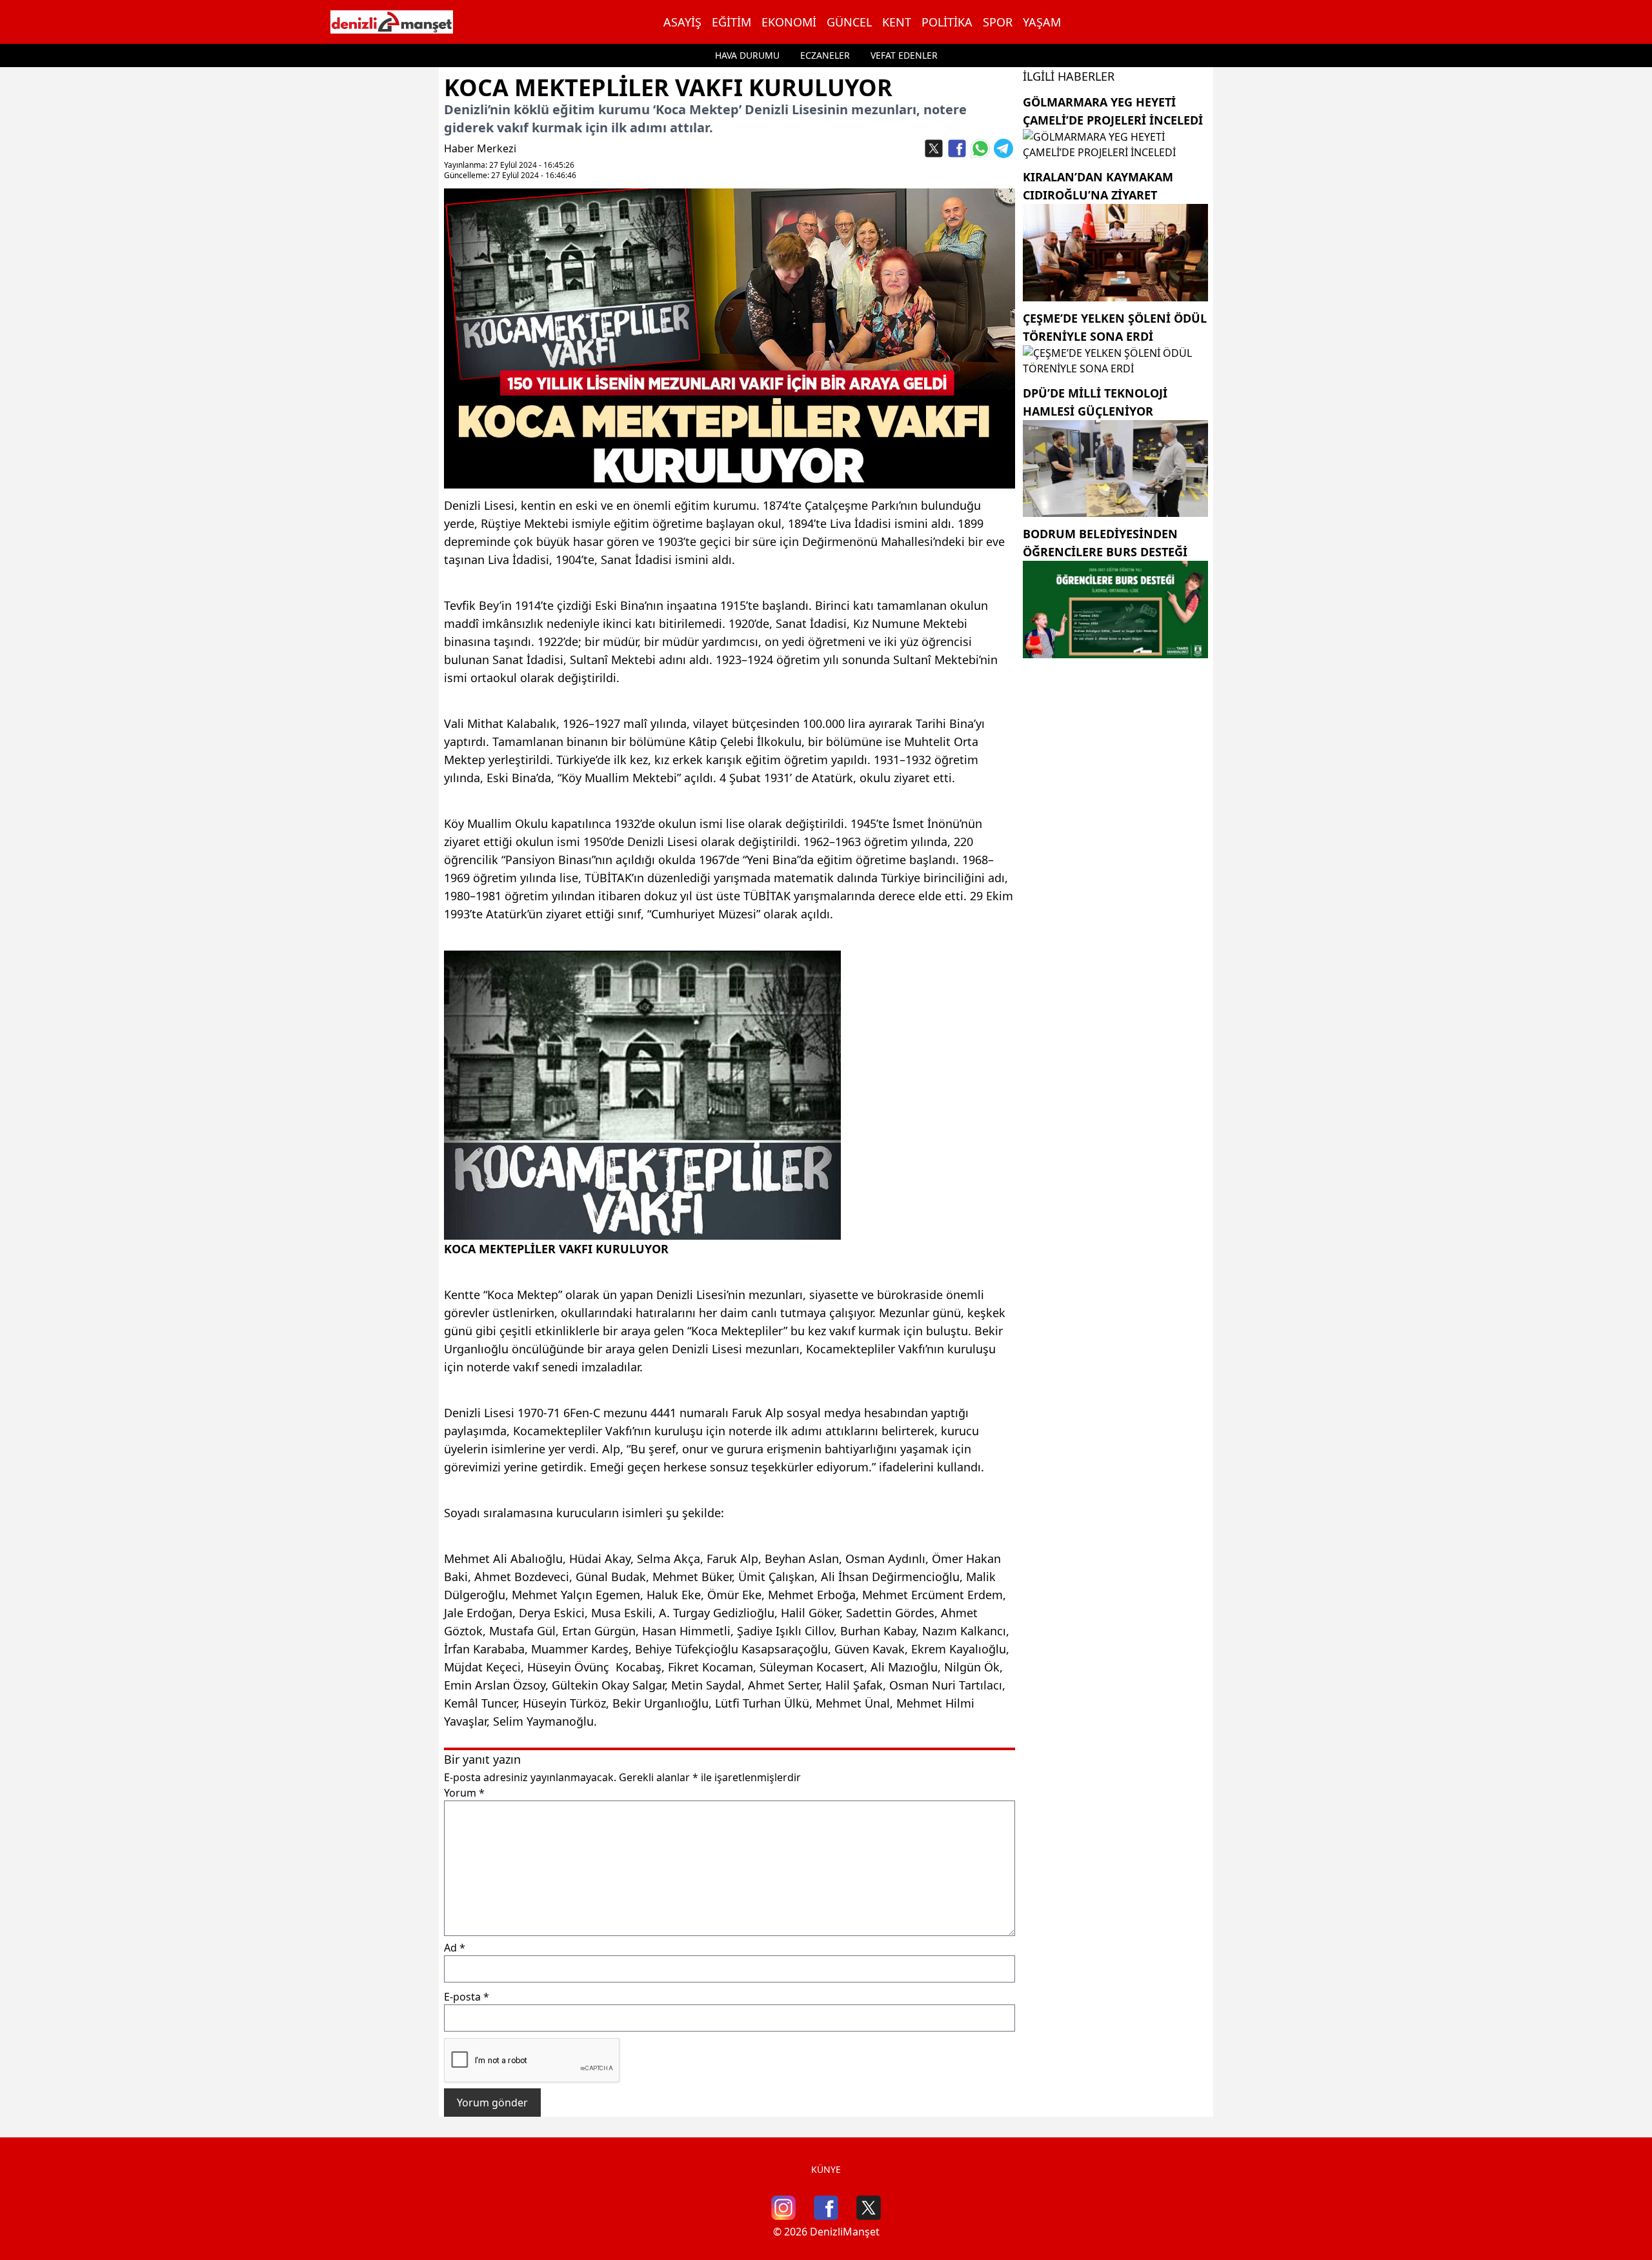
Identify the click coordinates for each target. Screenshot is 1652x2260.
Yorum (464, 1793)
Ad (455, 1948)
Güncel (849, 22)
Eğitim (731, 22)
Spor (998, 22)
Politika (947, 22)
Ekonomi (789, 22)
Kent (897, 22)
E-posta (467, 1997)
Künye (826, 2169)
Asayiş (682, 22)
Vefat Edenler (904, 55)
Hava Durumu (747, 55)
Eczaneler (825, 55)
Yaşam (1042, 22)
